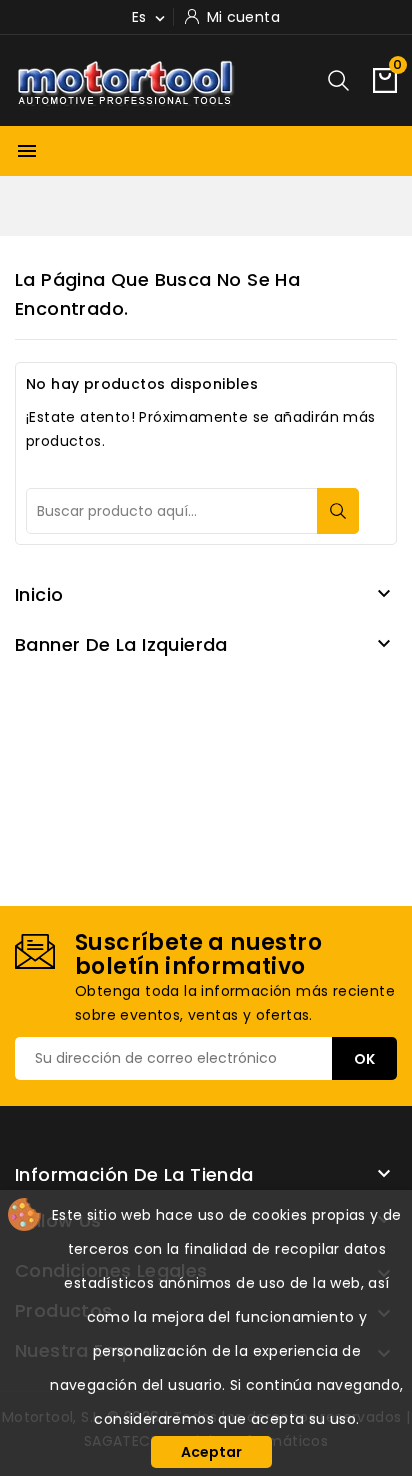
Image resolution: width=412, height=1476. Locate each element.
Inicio (39, 594)
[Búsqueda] (338, 511)
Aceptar (211, 1452)
